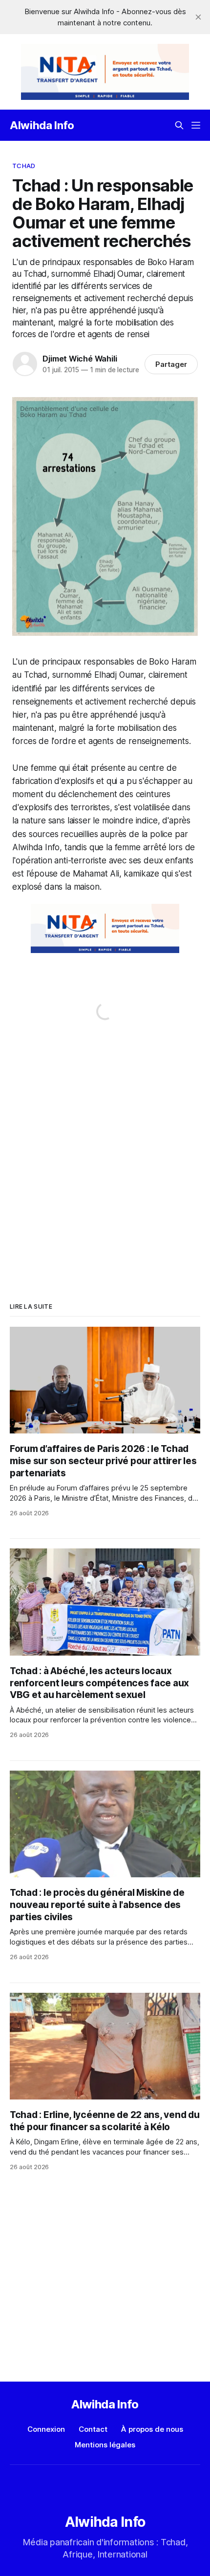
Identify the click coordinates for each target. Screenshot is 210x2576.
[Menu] (196, 125)
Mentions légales (105, 2445)
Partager (171, 364)
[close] (198, 17)
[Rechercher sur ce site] (179, 125)
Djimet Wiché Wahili (80, 359)
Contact (93, 2429)
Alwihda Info (42, 125)
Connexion (46, 2429)
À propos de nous (152, 2429)
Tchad (24, 166)
